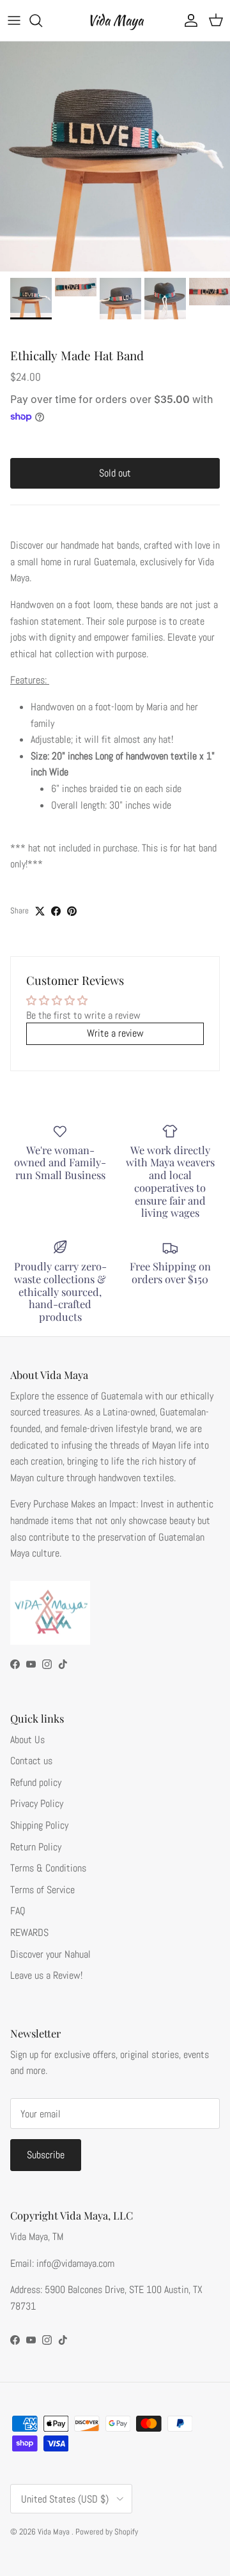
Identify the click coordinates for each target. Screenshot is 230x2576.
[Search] (42, 20)
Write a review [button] (115, 1033)
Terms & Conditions (48, 1868)
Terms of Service (42, 1890)
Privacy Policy (37, 1803)
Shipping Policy (39, 1825)
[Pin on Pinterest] (72, 911)
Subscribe (46, 2155)
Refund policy (36, 1782)
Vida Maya (55, 2532)
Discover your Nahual (50, 1954)
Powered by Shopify (107, 2532)
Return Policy (36, 1847)
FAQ (18, 1911)
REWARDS (29, 1932)
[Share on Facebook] (56, 911)
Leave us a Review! (46, 1975)
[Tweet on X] (40, 911)
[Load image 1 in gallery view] (115, 156)
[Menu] (14, 20)
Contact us (31, 1761)
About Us (27, 1740)
